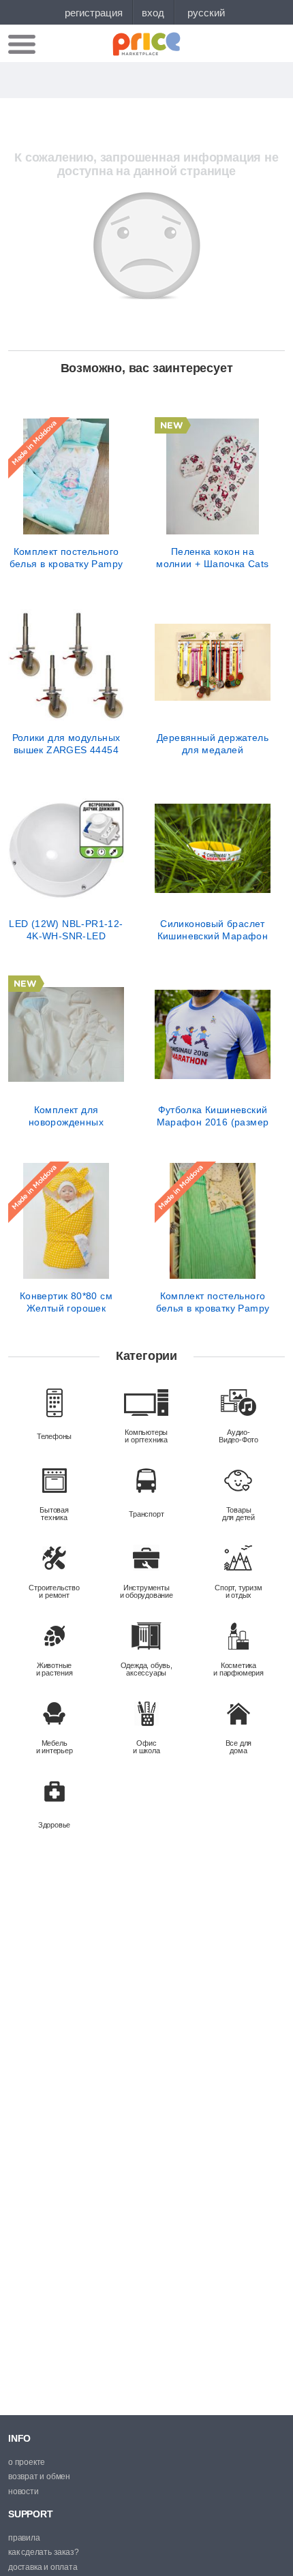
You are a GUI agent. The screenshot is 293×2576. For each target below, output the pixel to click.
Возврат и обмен (39, 2476)
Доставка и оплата (43, 2567)
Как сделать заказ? (43, 2552)
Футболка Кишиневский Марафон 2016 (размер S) (213, 1116)
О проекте (27, 2462)
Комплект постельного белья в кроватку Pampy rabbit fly (66, 558)
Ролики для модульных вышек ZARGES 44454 (66, 744)
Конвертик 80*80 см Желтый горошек (66, 1302)
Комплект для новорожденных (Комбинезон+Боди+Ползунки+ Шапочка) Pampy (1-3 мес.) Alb (66, 1116)
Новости (24, 2491)
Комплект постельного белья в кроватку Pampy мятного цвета (213, 1302)
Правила (24, 2538)
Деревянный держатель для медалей (213, 744)
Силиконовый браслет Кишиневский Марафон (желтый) (213, 930)
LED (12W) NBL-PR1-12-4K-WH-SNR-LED (66, 930)
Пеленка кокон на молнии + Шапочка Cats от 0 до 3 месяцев (212, 558)
